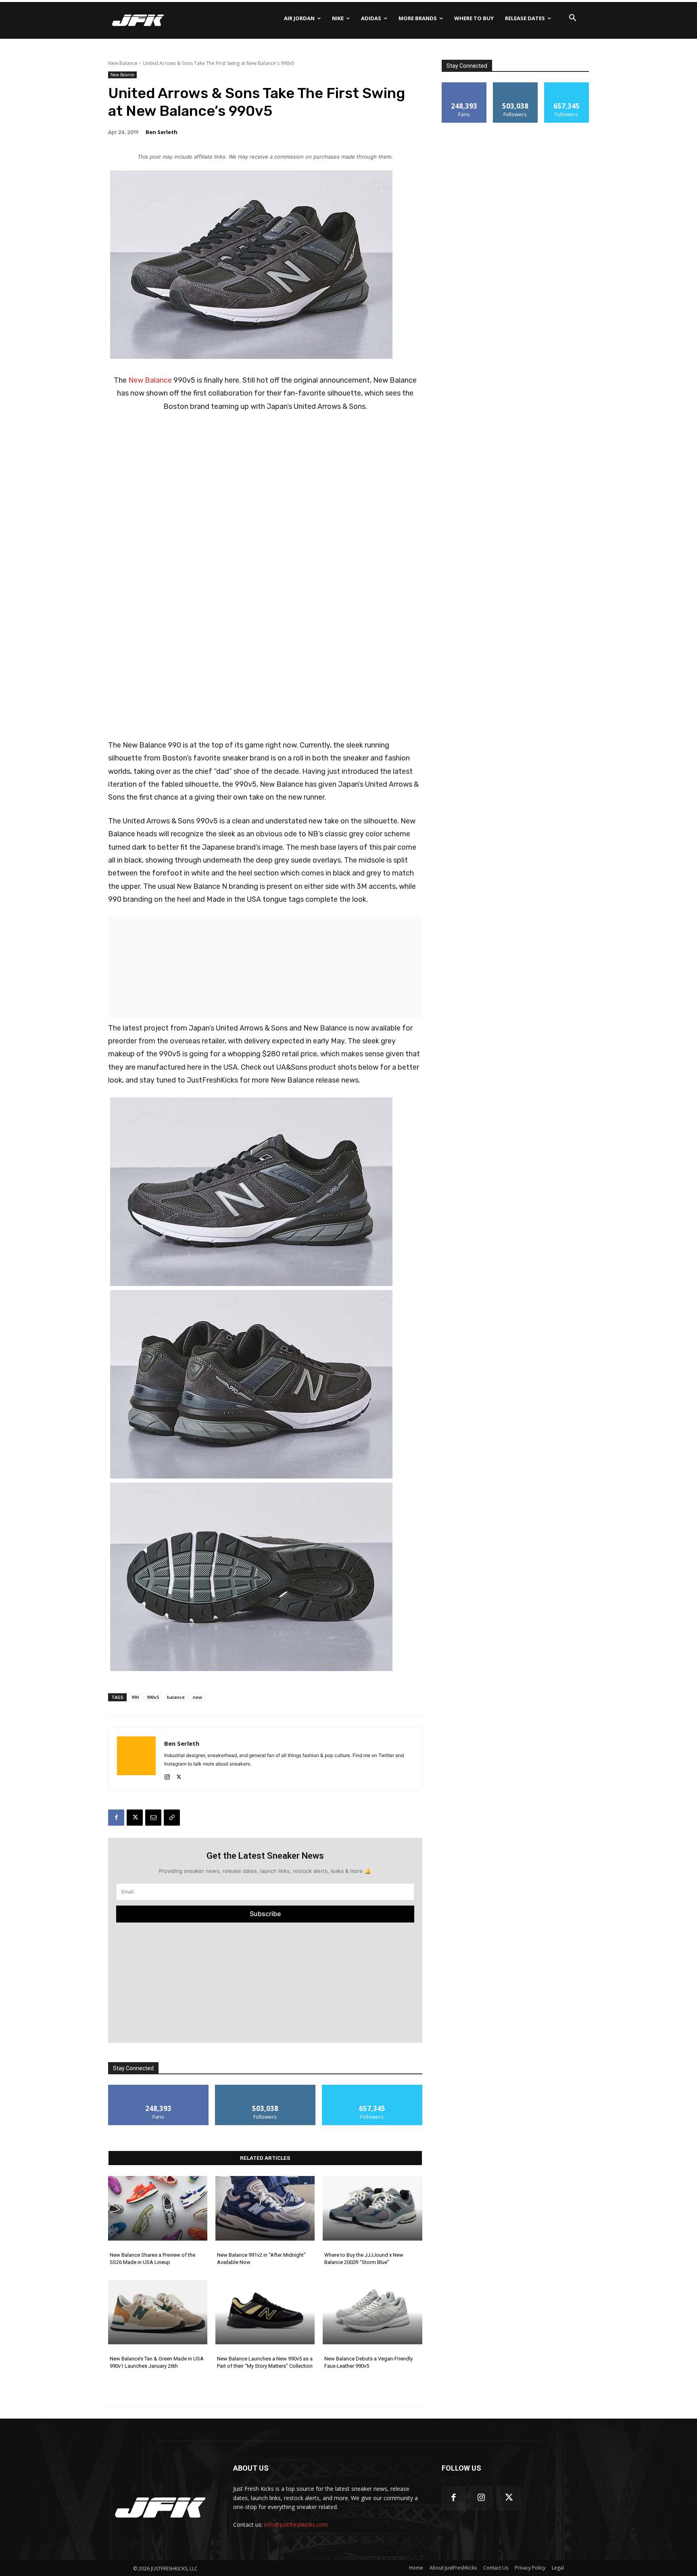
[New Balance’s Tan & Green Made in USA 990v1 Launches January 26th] (158, 2312)
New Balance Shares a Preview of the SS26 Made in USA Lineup (152, 2259)
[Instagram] (167, 1775)
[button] (573, 18)
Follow (265, 2088)
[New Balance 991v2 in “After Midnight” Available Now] (265, 2208)
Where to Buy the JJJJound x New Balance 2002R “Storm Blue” (364, 2259)
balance (176, 1697)
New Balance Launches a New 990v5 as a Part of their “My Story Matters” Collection (265, 2362)
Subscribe (265, 1914)
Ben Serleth (162, 132)
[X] (179, 1775)
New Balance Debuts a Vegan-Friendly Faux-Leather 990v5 (368, 2362)
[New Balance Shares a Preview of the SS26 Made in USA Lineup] (158, 2208)
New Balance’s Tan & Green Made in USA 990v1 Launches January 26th (157, 2362)
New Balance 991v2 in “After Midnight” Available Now (261, 2259)
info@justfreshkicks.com (296, 2525)
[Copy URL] (172, 1818)
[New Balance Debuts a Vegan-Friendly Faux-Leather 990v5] (372, 2312)
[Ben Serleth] (136, 1759)
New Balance (123, 63)
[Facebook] (116, 1818)
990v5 (153, 1697)
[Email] (153, 1818)
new (197, 1697)
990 (135, 1697)
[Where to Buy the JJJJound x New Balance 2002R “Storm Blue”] (372, 2208)
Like (158, 2088)
